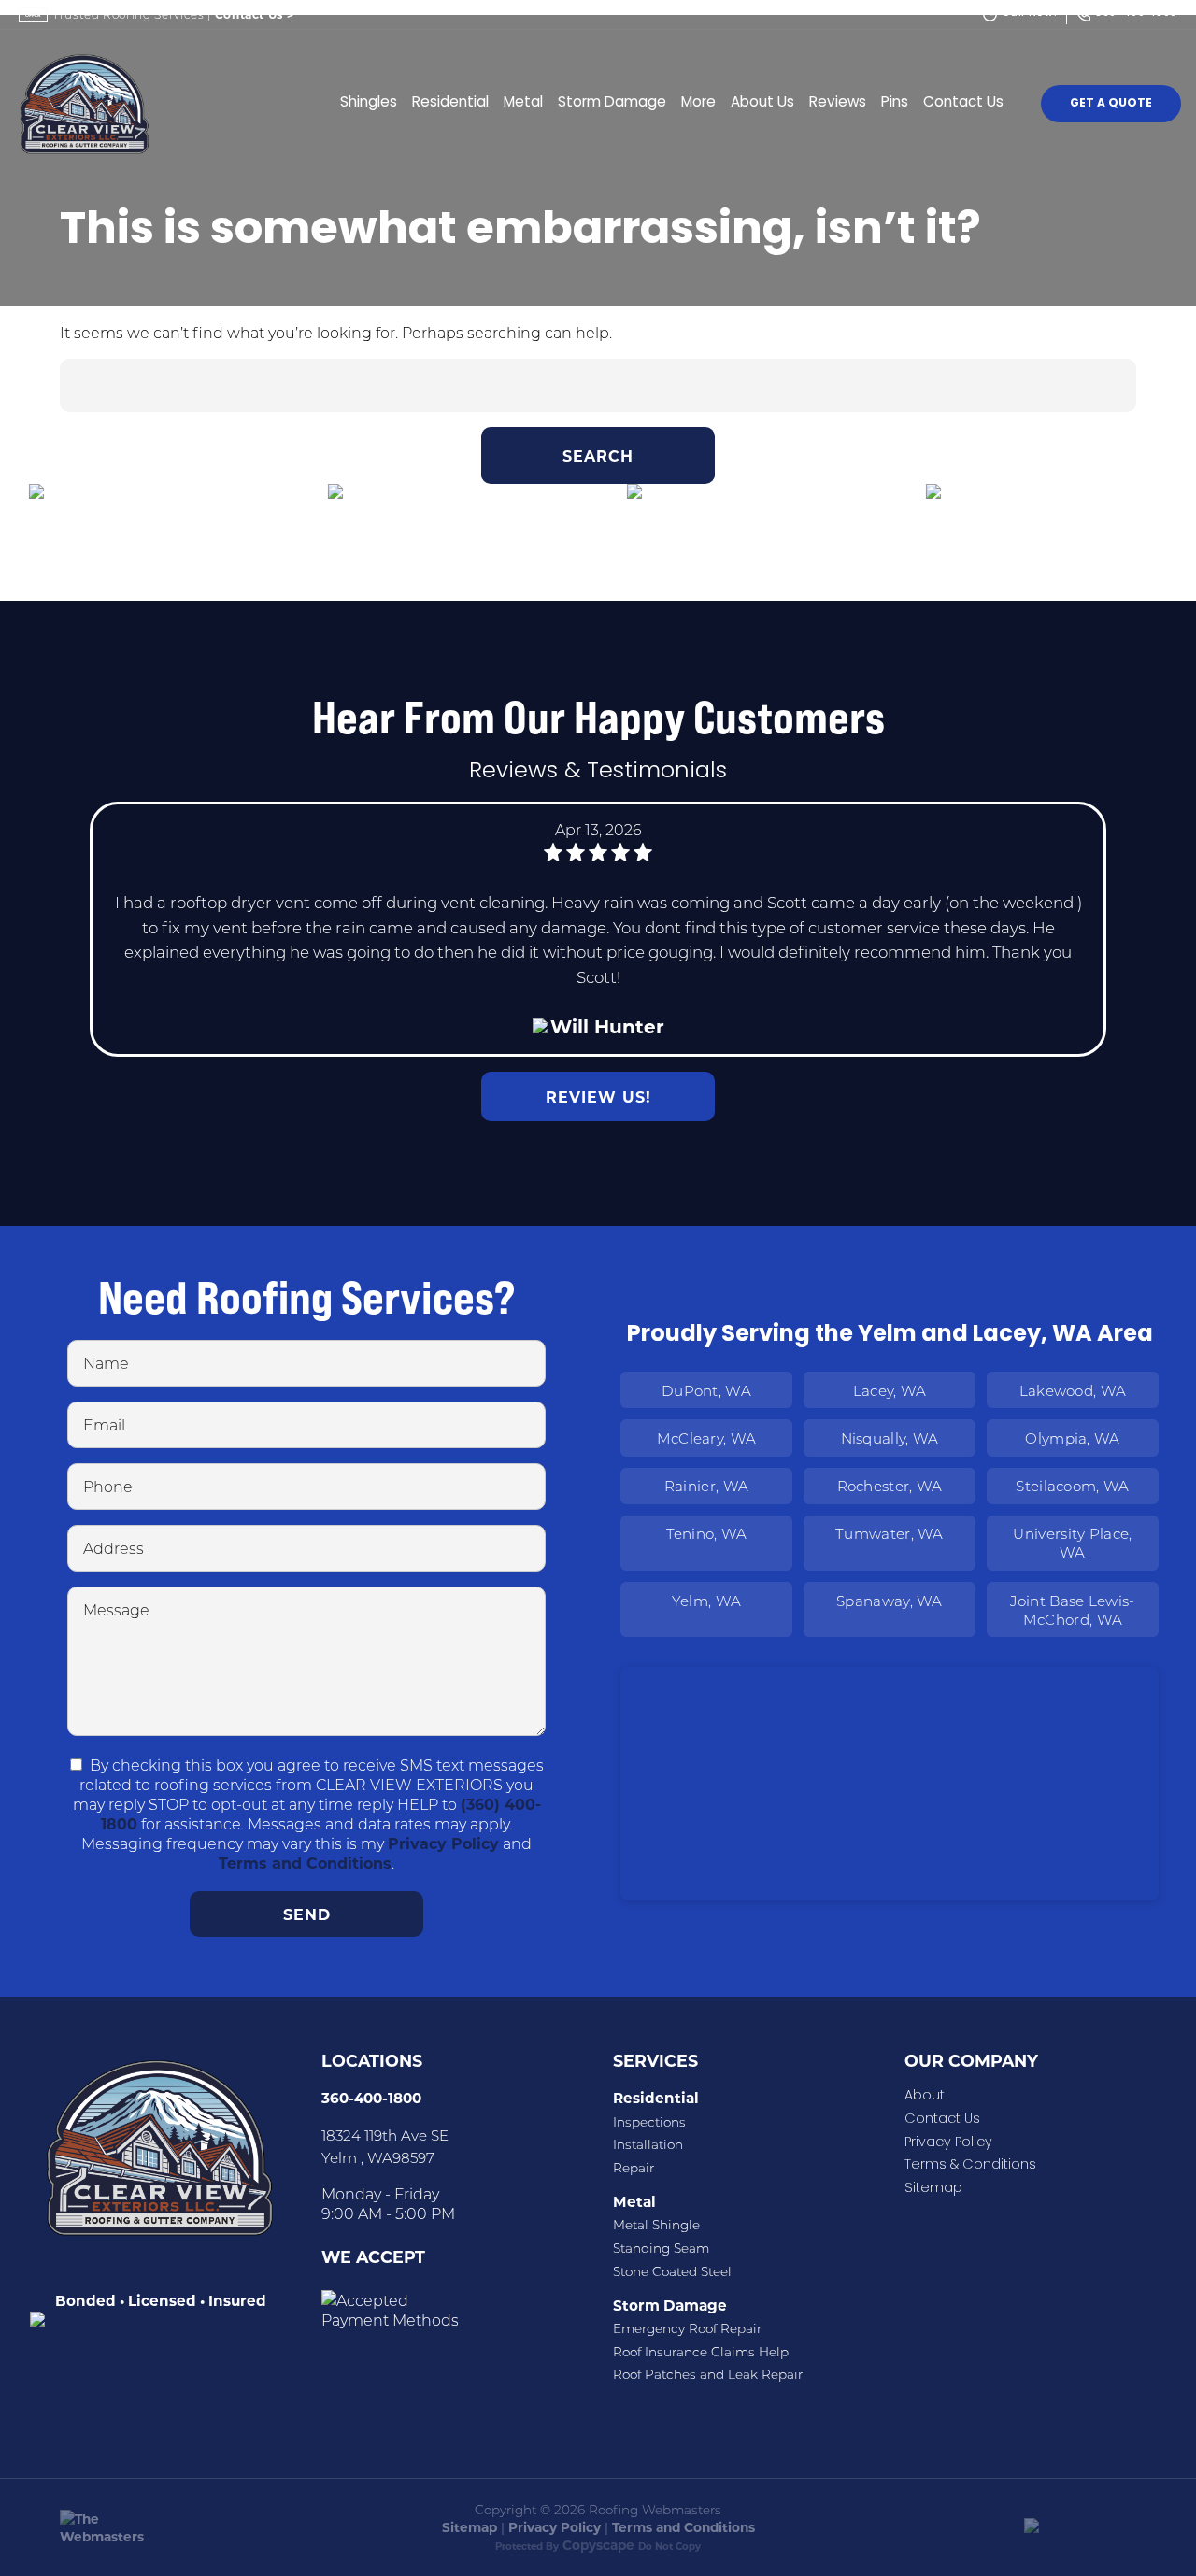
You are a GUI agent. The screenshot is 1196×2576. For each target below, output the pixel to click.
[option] (149, 542)
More (698, 103)
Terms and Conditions (305, 1863)
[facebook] (86, 2388)
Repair (634, 2168)
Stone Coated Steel (672, 2271)
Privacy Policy (443, 1843)
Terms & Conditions (970, 2166)
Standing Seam (661, 2248)
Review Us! (598, 1096)
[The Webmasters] (116, 2536)
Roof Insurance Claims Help (701, 2352)
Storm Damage (612, 103)
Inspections (649, 2122)
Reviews (838, 103)
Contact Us (255, 14)
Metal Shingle (656, 2225)
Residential (450, 103)
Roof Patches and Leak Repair (708, 2374)
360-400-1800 (371, 2098)
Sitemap (933, 2189)
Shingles (369, 103)
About (925, 2097)
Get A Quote (1111, 104)
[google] (133, 2388)
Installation (648, 2144)
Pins (895, 103)
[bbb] (226, 2388)
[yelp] (179, 2388)
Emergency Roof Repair (687, 2328)
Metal (523, 103)
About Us (762, 103)
